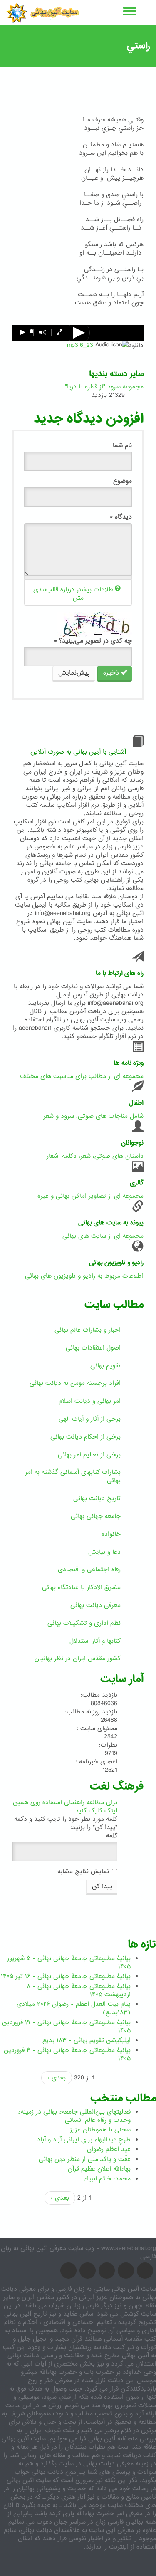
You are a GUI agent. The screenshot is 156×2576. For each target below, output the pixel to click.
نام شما (122, 445)
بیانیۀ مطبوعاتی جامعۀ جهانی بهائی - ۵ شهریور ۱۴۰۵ (69, 1963)
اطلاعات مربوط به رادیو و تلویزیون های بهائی (84, 1276)
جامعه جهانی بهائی (96, 1516)
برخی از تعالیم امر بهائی (89, 1455)
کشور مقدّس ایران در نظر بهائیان (78, 1659)
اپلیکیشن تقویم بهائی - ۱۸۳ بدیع (87, 2040)
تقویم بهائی (105, 1366)
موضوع (123, 481)
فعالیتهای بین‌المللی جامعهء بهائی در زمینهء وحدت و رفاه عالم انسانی (74, 2116)
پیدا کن (102, 1886)
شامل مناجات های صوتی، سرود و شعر (93, 1116)
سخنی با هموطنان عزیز (100, 2130)
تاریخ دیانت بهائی (97, 1498)
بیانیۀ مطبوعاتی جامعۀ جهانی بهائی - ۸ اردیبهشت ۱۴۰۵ (79, 1990)
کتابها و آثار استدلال (95, 1641)
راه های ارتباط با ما (120, 973)
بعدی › (57, 2078)
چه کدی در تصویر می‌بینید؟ (93, 641)
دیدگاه (121, 517)
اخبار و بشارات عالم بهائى (88, 1330)
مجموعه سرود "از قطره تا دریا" (104, 387)
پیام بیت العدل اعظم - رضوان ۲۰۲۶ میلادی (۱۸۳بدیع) (74, 2008)
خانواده (111, 1534)
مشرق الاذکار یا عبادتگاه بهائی (81, 1587)
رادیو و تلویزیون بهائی (116, 1263)
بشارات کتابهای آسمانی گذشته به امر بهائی (73, 1476)
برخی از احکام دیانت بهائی (85, 1437)
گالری (137, 1183)
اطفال (136, 1103)
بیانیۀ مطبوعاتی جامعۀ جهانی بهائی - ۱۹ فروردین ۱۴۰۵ (66, 2027)
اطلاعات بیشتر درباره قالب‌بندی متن (74, 594)
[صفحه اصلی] (43, 12)
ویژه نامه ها (129, 1063)
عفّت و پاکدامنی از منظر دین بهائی (85, 2159)
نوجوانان (132, 1143)
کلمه (112, 1836)
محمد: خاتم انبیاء (107, 2179)
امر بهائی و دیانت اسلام (90, 1401)
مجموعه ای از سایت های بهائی (103, 1236)
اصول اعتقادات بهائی (93, 1348)
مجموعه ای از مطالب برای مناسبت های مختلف (82, 1076)
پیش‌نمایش (74, 673)
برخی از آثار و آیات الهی (90, 1419)
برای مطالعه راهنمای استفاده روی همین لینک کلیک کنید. (65, 1807)
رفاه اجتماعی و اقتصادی (89, 1570)
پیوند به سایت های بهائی (111, 1223)
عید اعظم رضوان (109, 2149)
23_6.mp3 (80, 345)
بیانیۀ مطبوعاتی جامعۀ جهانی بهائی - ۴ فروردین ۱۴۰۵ (67, 2054)
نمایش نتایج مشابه (83, 1871)
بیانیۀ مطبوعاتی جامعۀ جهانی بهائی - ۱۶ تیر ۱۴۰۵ (66, 1976)
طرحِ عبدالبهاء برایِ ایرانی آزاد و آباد (84, 2140)
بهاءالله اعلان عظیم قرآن (99, 2169)
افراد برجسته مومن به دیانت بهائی (75, 1383)
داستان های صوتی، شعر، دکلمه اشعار (95, 1156)
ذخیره (112, 673)
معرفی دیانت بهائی (95, 1605)
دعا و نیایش (104, 1552)
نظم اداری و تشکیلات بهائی (84, 1623)
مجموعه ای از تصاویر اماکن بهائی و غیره (90, 1196)
